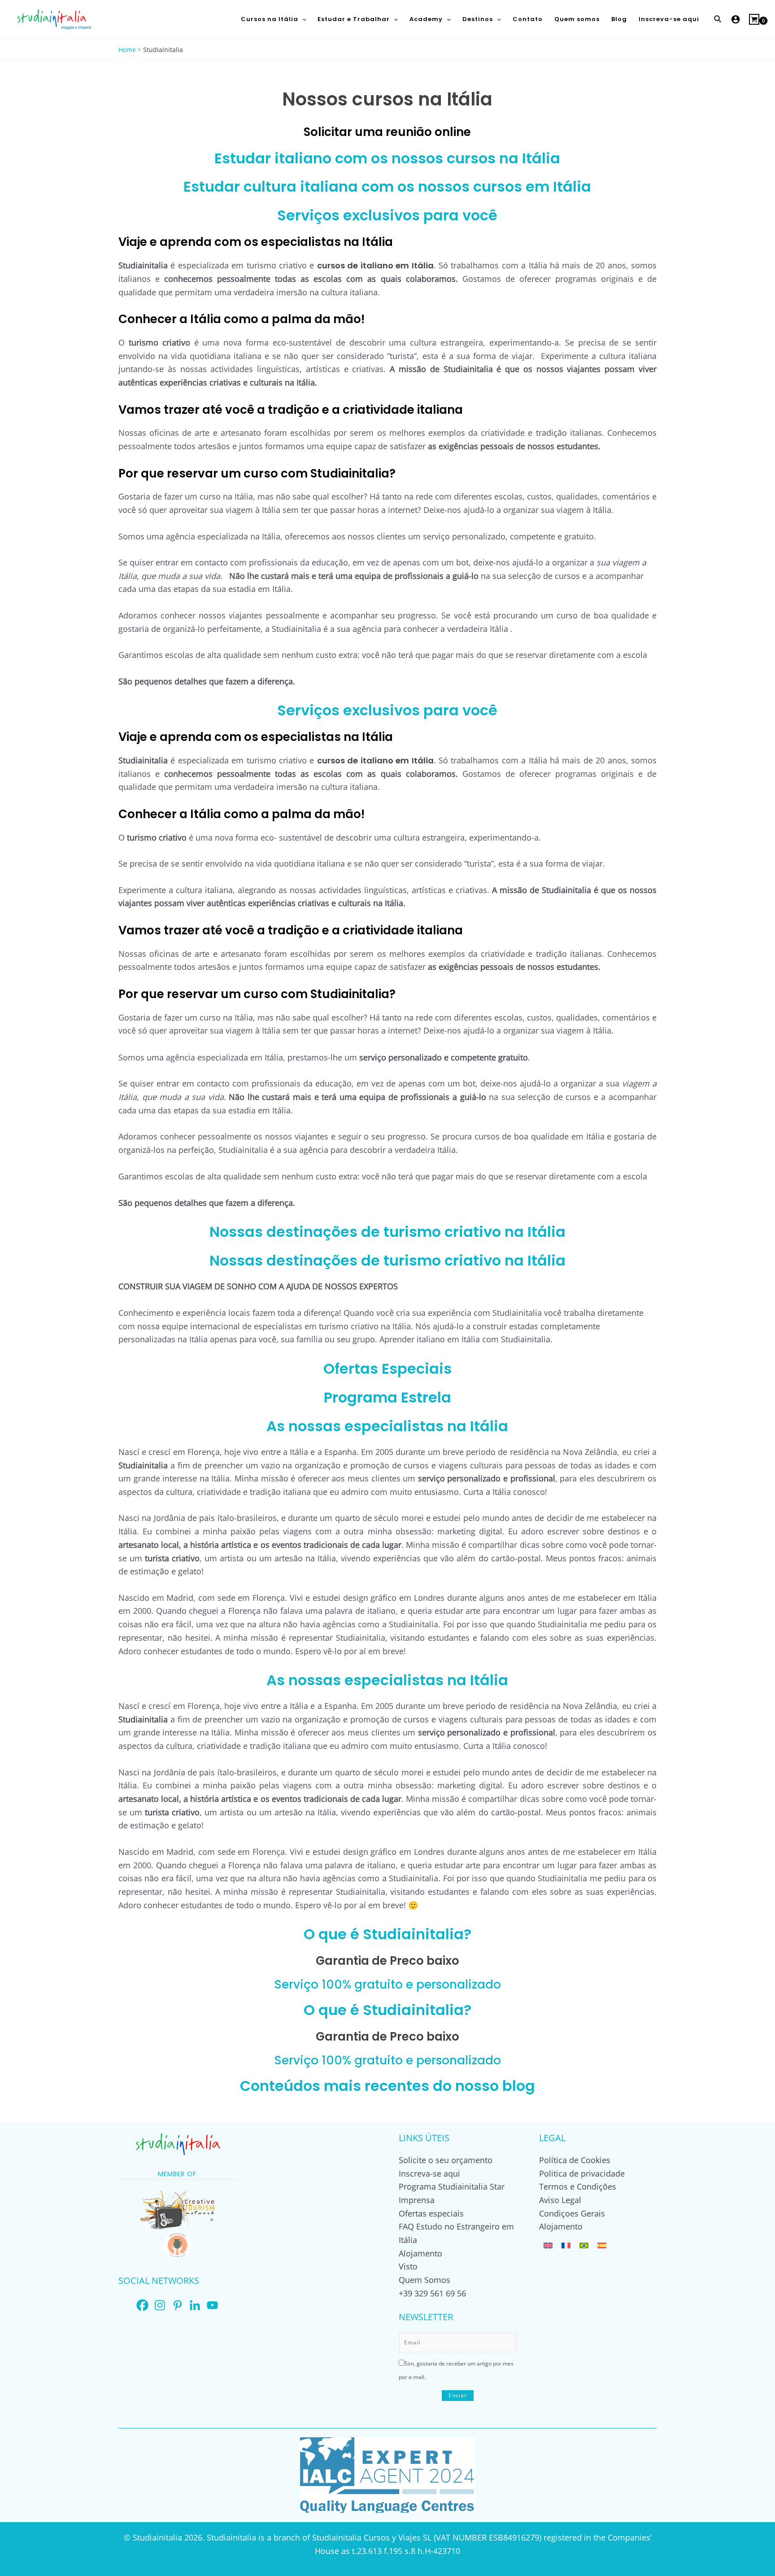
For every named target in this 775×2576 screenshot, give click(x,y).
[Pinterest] (177, 2305)
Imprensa (417, 2200)
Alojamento (420, 2253)
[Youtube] (212, 2305)
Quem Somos (425, 2280)
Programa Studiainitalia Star (452, 2186)
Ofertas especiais (431, 2213)
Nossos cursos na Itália (387, 99)
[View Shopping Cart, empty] (754, 19)
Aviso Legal (560, 2200)
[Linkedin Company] (195, 2305)
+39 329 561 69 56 (432, 2293)
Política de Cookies (575, 2160)
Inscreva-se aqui (429, 2173)
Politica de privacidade (582, 2173)
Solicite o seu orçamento (446, 2160)
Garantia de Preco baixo (387, 1961)
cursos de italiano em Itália (375, 265)
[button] (302, 19)
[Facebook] (142, 2305)
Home (127, 50)
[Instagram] (160, 2305)
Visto (408, 2266)
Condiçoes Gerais (572, 2213)
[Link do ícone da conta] (736, 19)
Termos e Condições (578, 2186)
